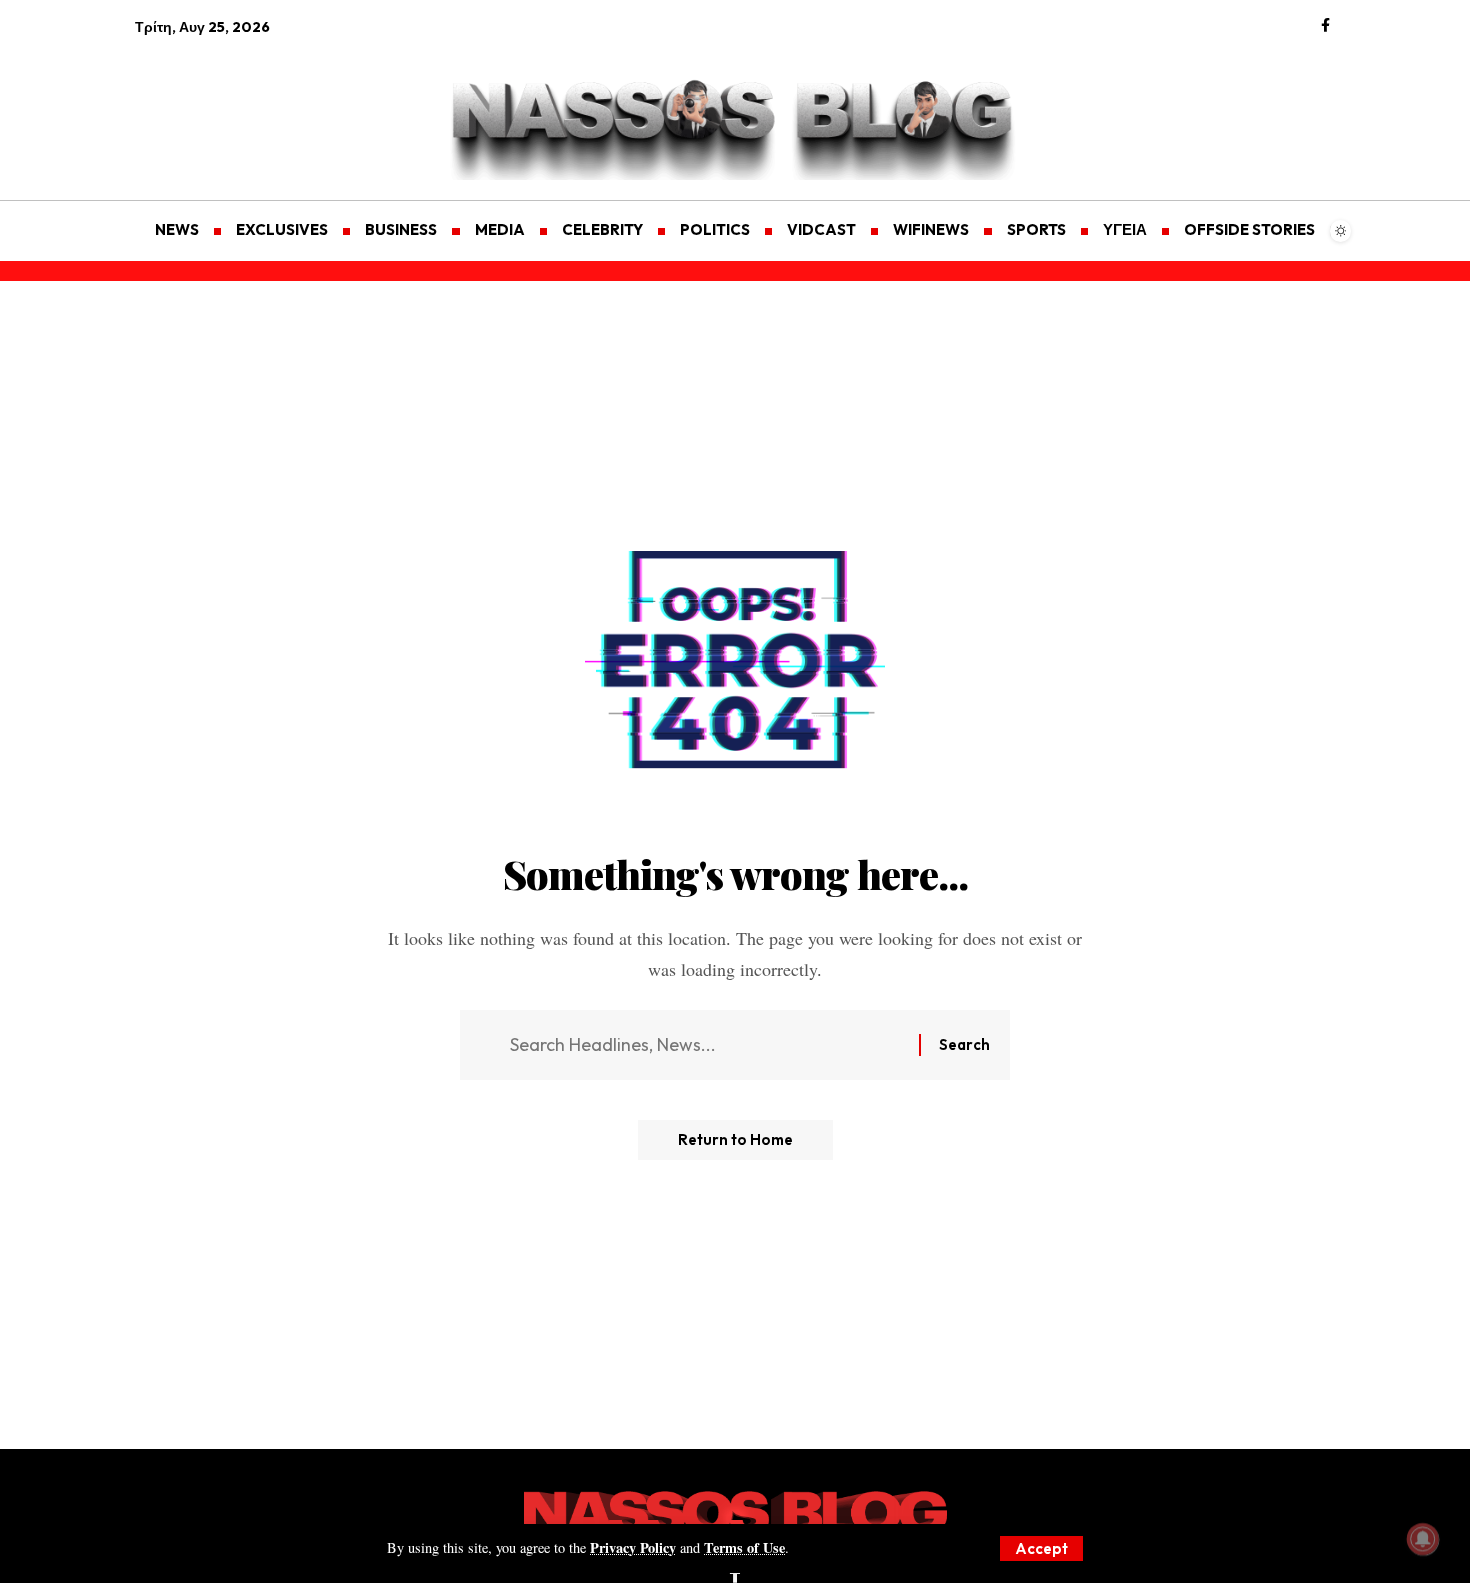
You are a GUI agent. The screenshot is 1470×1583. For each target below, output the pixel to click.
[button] (1041, 1548)
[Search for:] (707, 1045)
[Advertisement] (230, 106)
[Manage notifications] (1423, 1539)
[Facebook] (1325, 26)
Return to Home (735, 1139)
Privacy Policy (633, 1547)
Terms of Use (744, 1547)
